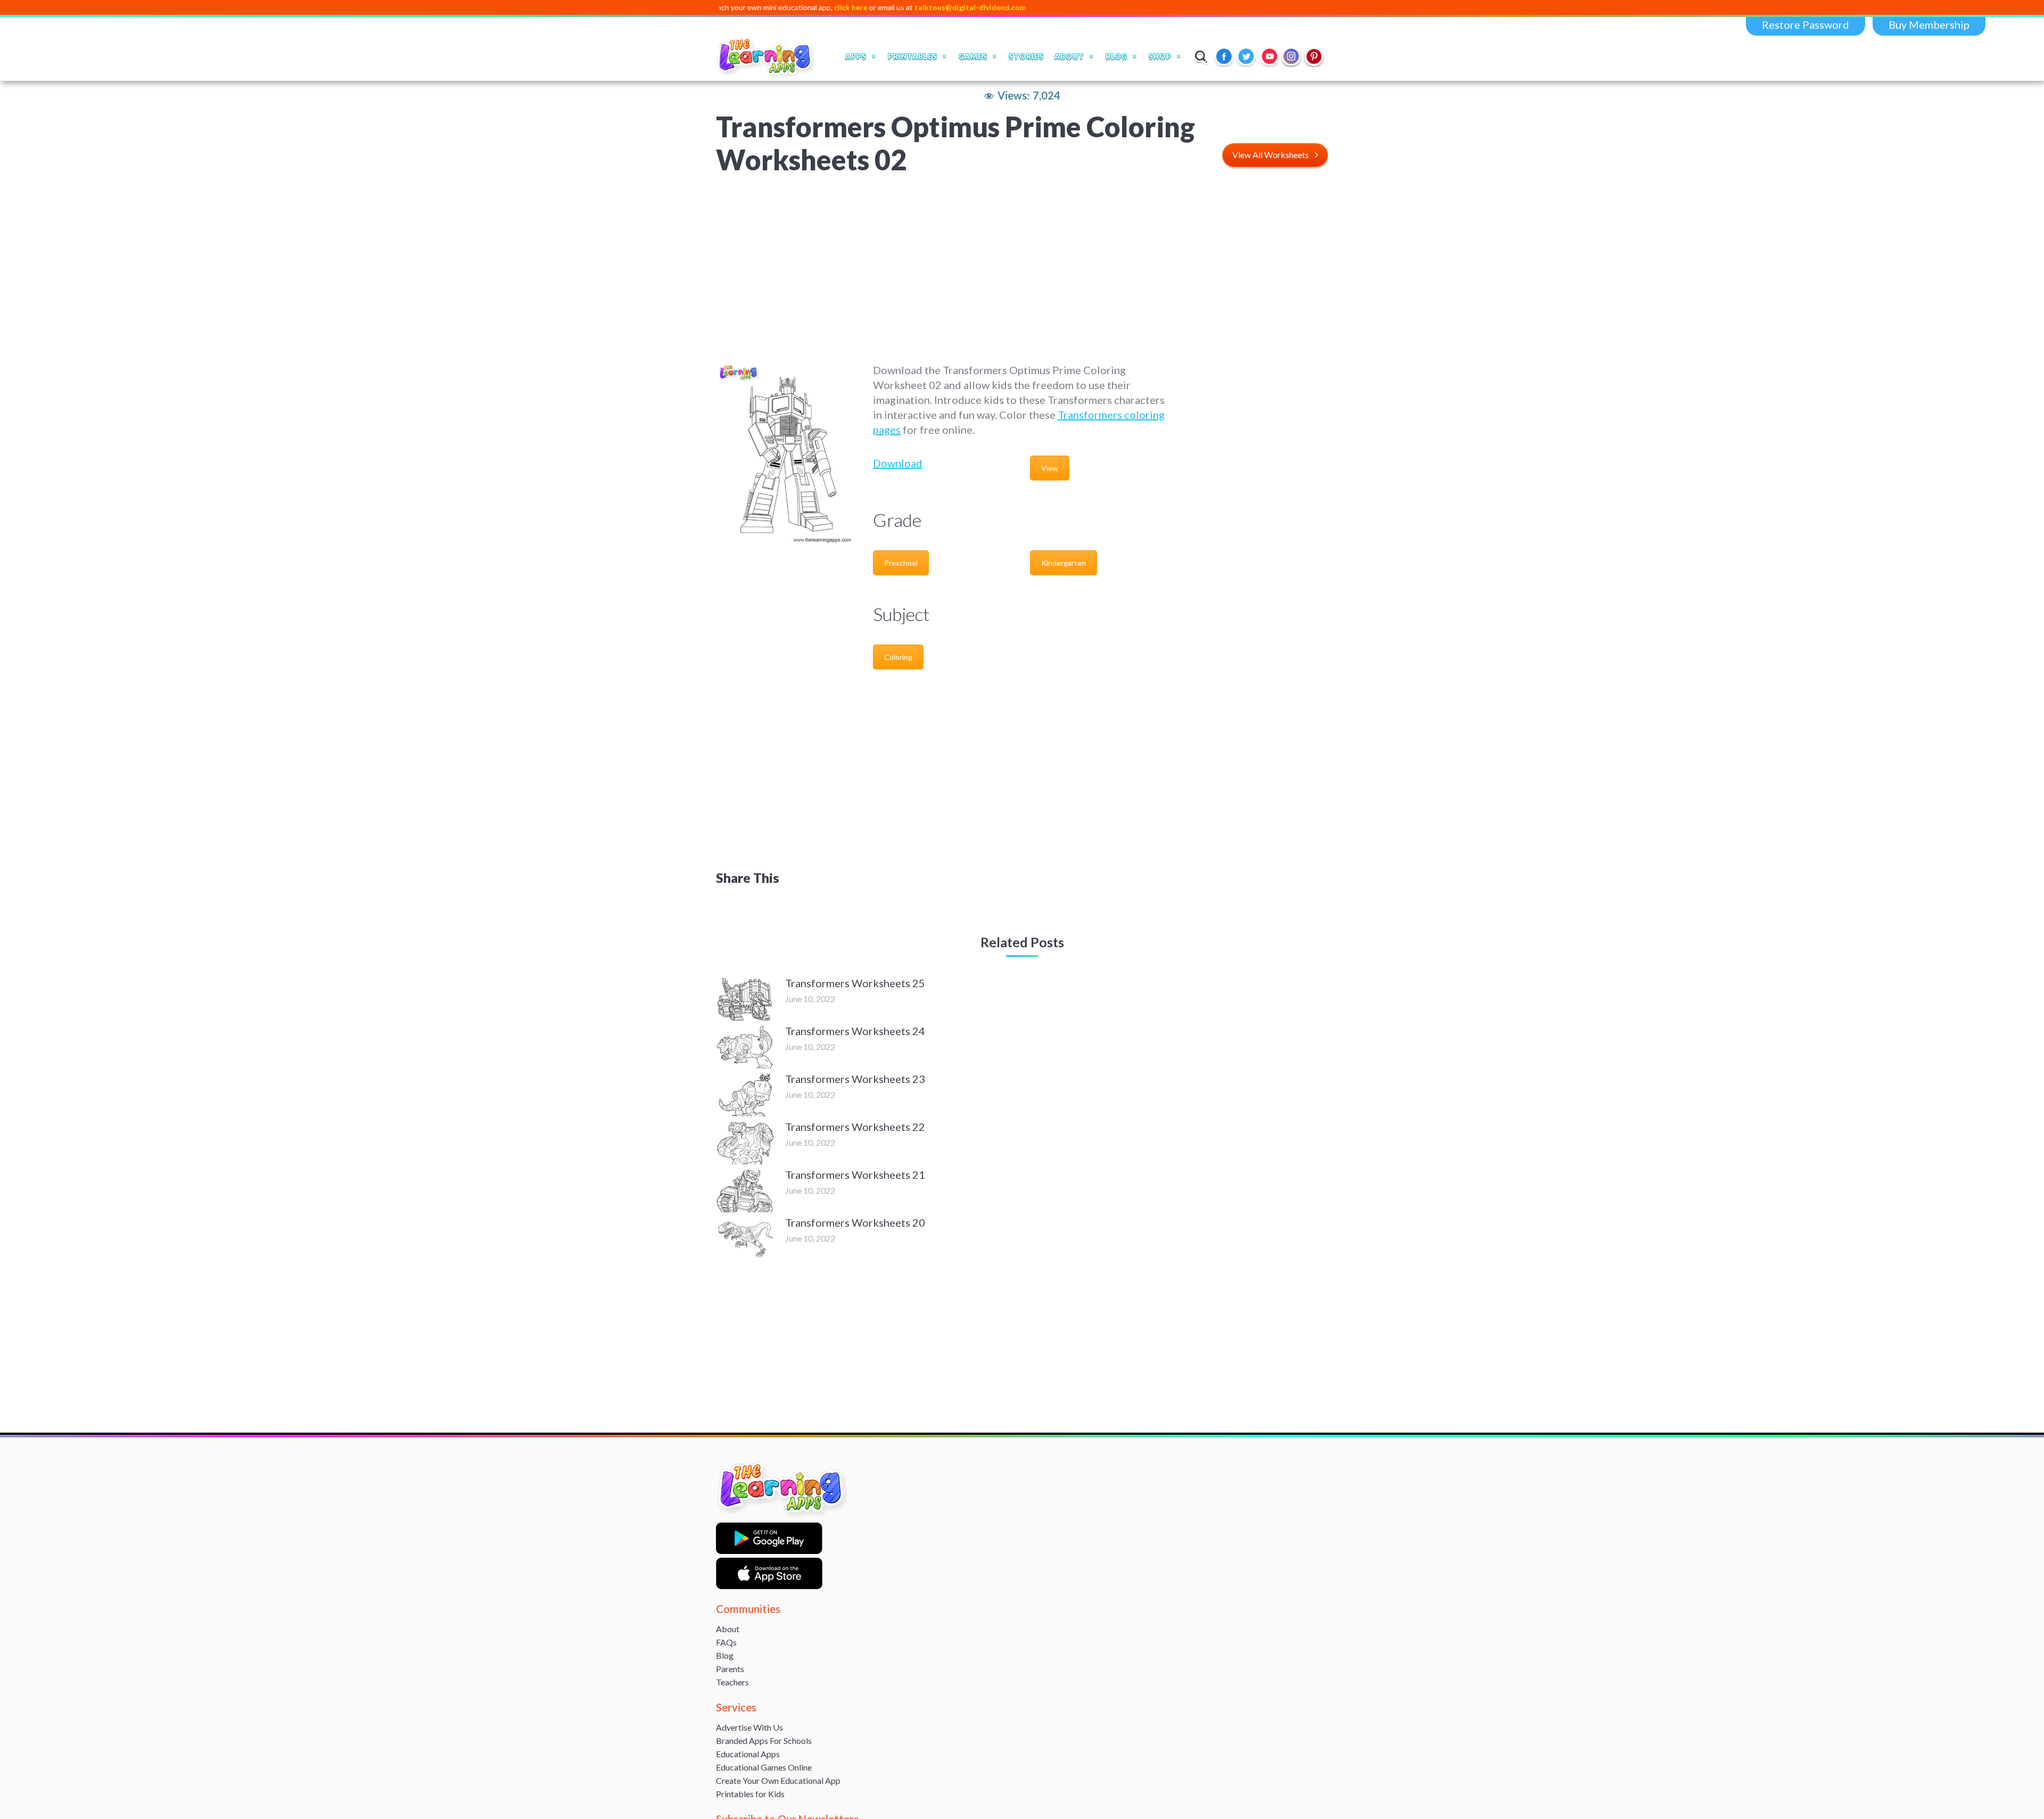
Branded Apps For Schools (764, 1741)
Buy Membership (1929, 24)
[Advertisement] (1022, 269)
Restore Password (1806, 24)
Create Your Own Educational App (778, 1780)
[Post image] (745, 999)
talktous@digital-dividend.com (876, 7)
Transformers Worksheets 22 (855, 1127)
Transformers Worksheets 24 (855, 1031)
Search (1201, 56)
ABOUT (1069, 56)
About (728, 1629)
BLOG (1116, 56)
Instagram (1292, 56)
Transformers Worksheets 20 (855, 1222)
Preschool (901, 563)
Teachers (732, 1682)
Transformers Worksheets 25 (855, 983)
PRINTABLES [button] (913, 56)
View (1050, 468)
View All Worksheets (1271, 155)
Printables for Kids (750, 1794)
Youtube (1270, 56)
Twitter (1247, 56)
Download (898, 463)
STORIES (1026, 56)
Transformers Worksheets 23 (855, 1079)
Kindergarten (1064, 563)
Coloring (898, 657)
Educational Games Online (764, 1767)
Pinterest (1314, 56)
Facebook (1225, 56)
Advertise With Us (749, 1727)
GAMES (973, 56)
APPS (856, 56)
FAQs (726, 1642)
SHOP (1160, 56)
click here (757, 7)
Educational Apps (748, 1754)
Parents (730, 1669)
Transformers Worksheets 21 (855, 1175)
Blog (725, 1655)
